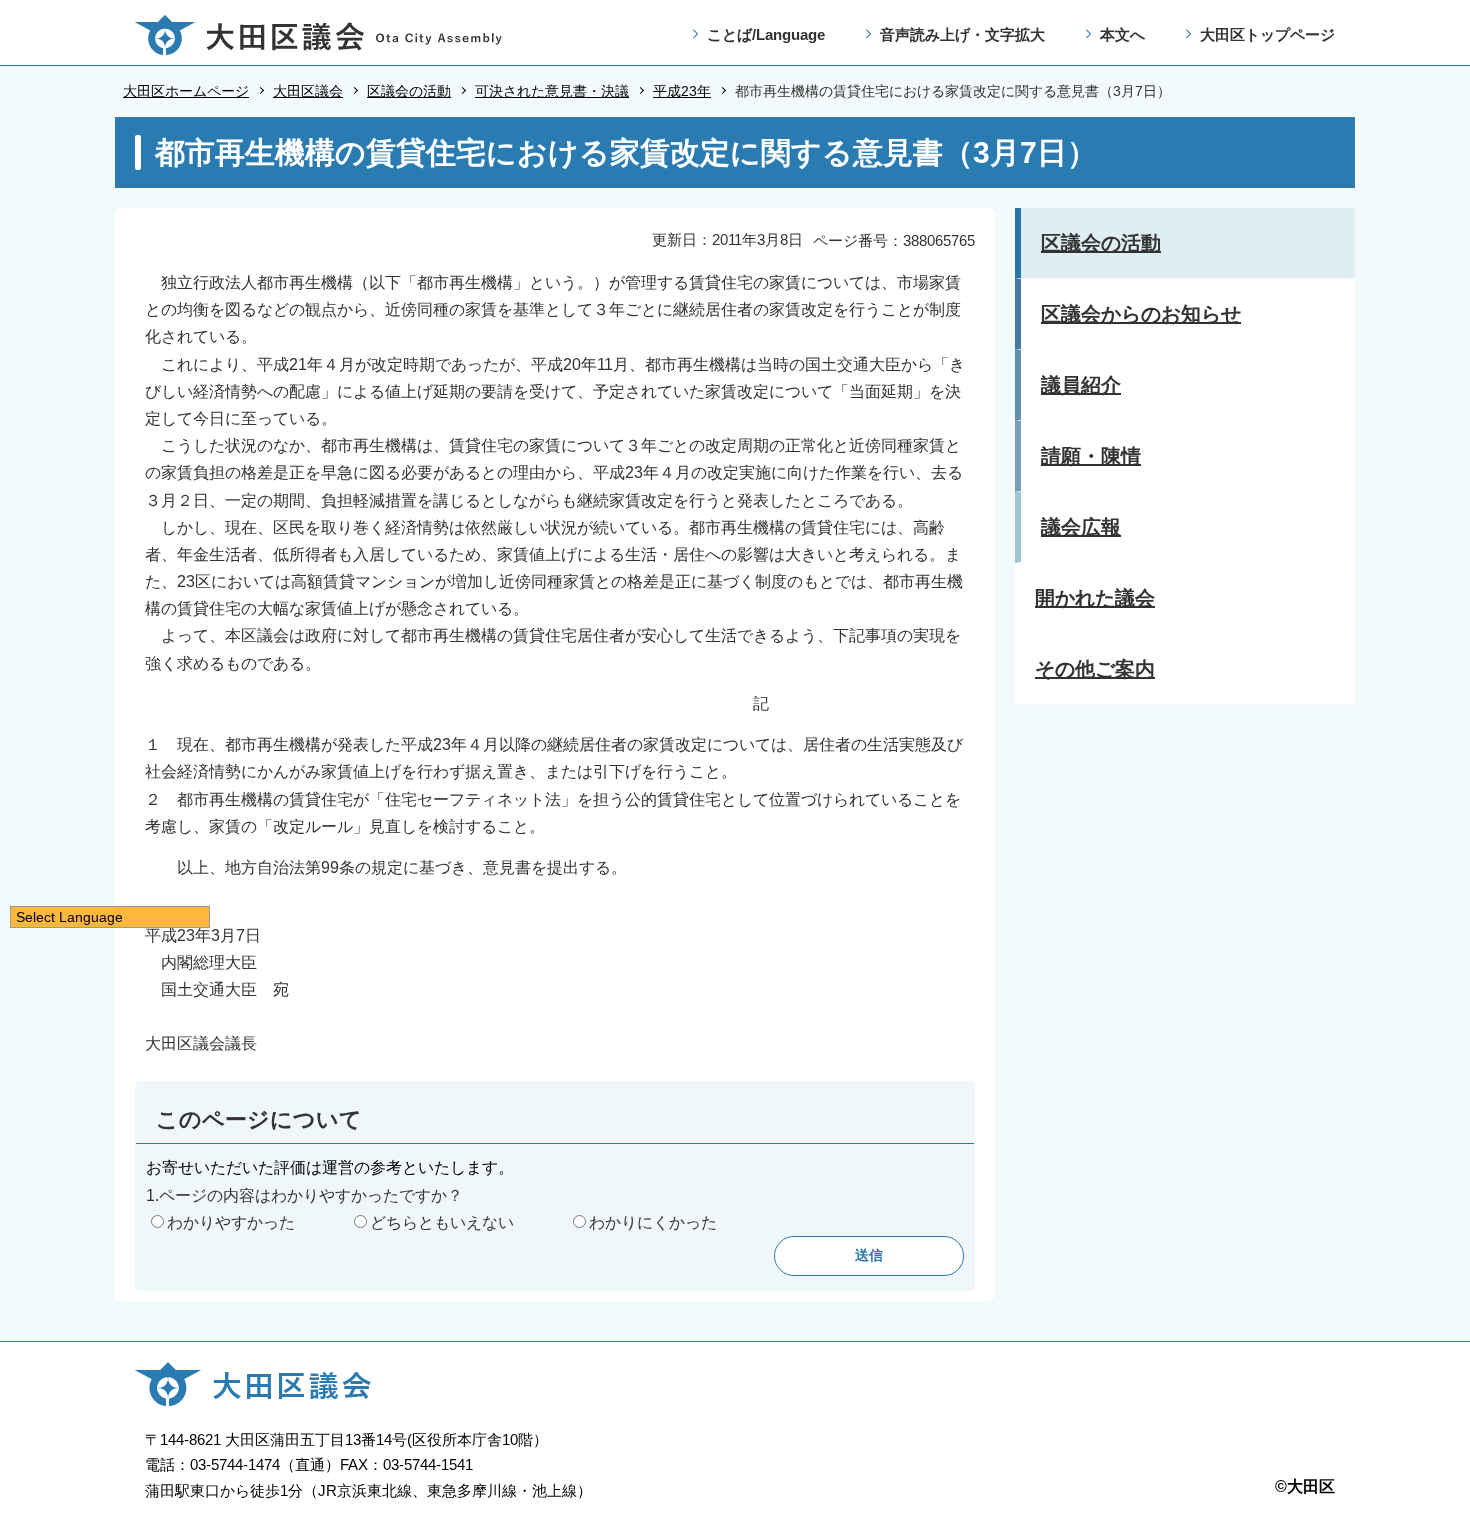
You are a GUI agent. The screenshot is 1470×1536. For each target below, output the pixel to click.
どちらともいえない (442, 1222)
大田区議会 (308, 91)
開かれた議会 (1095, 598)
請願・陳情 (1091, 456)
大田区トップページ (1267, 34)
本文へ (1122, 34)
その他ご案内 (1095, 669)
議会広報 (1081, 527)
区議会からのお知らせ (1141, 314)
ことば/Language (766, 34)
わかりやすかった (231, 1222)
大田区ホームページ (186, 91)
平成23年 (682, 91)
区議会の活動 (409, 91)
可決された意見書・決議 (552, 91)
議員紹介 (1081, 385)
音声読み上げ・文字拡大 (962, 34)
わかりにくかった (653, 1222)
